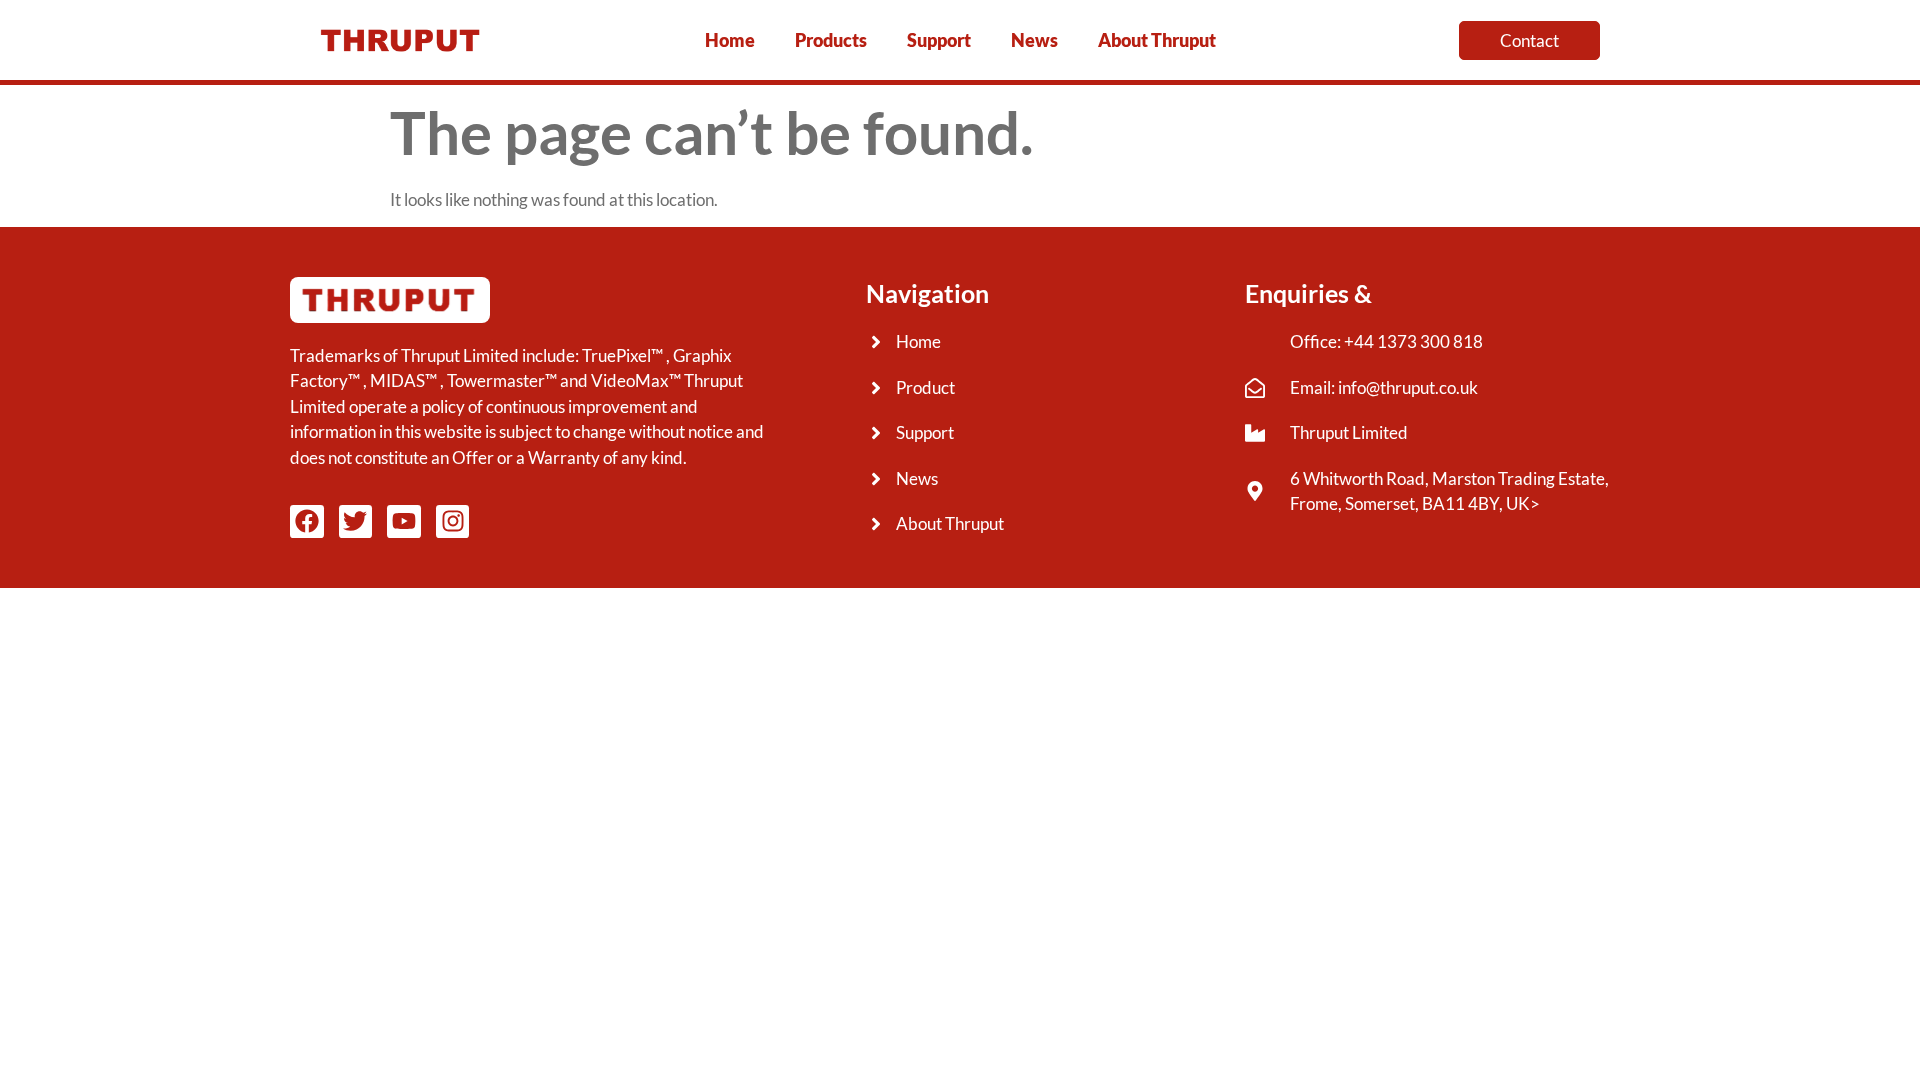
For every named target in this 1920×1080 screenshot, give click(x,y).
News (1034, 40)
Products (831, 40)
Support (939, 40)
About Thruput (1157, 40)
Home (730, 40)
